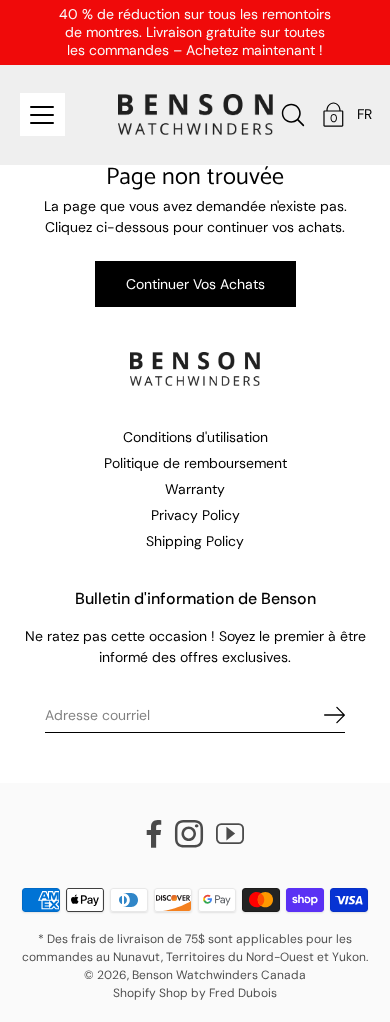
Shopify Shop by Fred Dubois (195, 993)
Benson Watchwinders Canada (219, 975)
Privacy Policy (195, 515)
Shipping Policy (195, 541)
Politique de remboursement (195, 463)
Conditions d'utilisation (195, 437)
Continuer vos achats (195, 284)
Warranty (195, 489)
